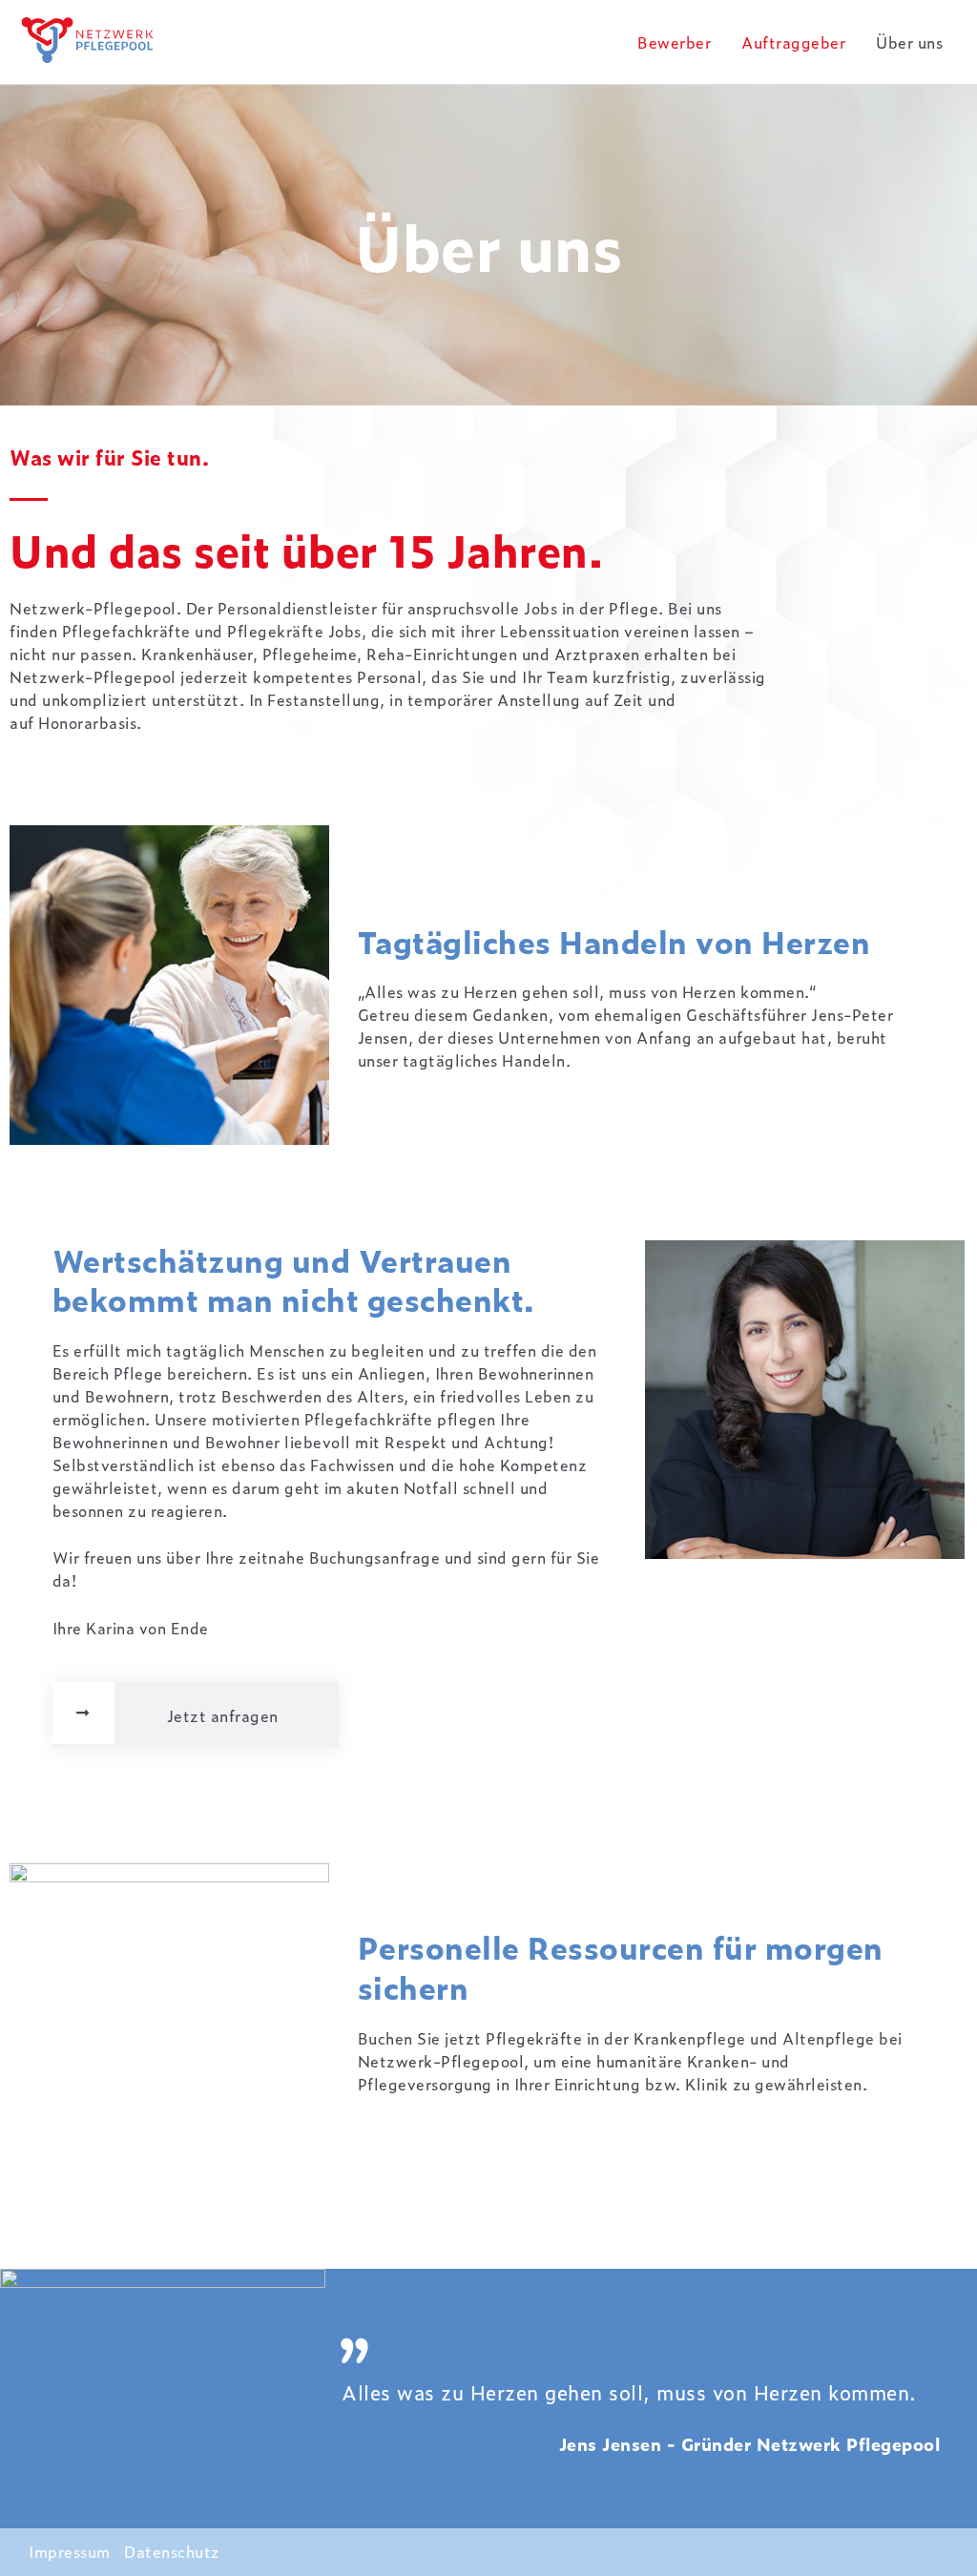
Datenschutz (172, 2551)
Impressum (70, 2551)
